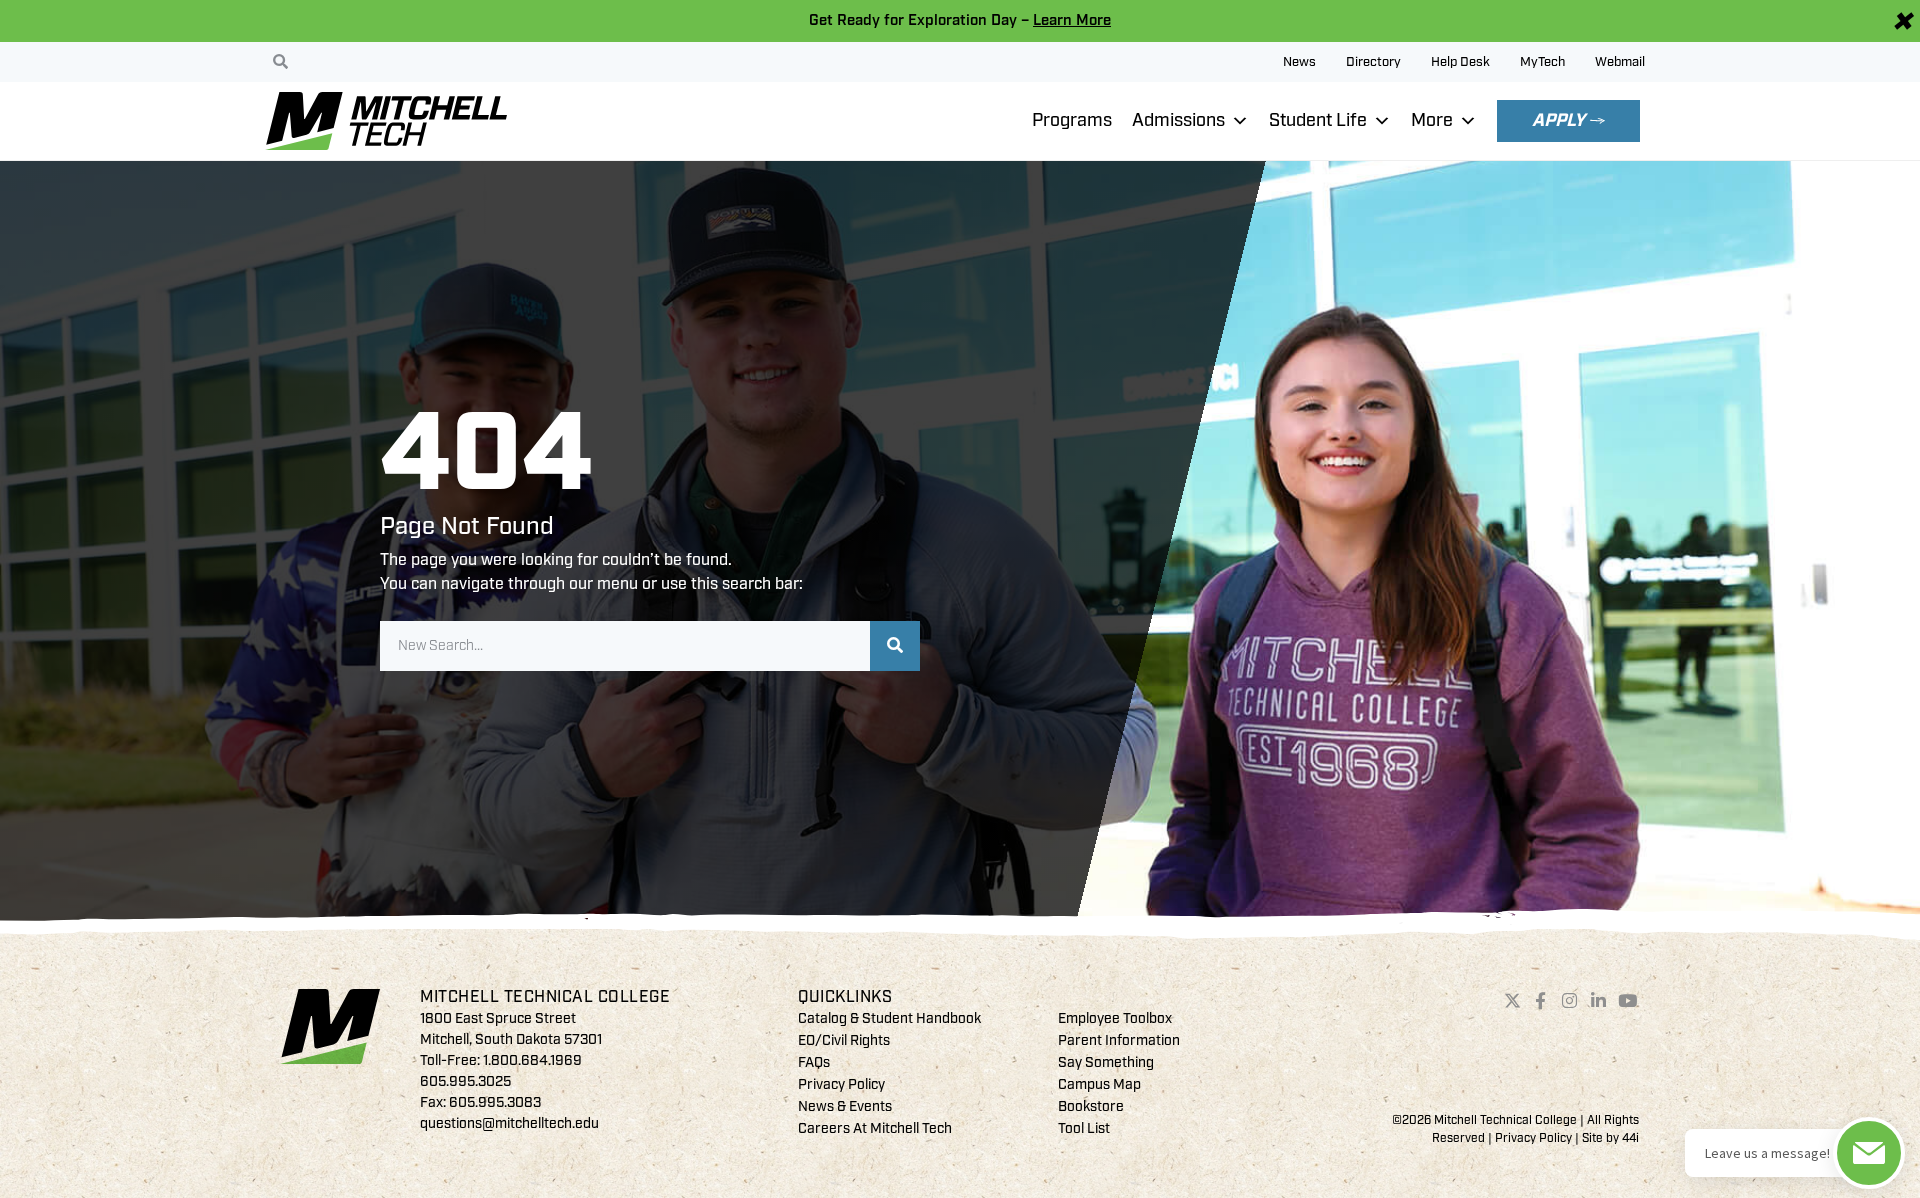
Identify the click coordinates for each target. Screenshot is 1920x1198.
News (1299, 62)
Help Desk (1460, 62)
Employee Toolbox (1115, 1018)
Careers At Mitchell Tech (875, 1128)
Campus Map (1099, 1084)
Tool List (1084, 1128)
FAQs (814, 1062)
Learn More (1072, 20)
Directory (1373, 62)
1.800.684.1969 (532, 1060)
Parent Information (1119, 1040)
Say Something (1106, 1062)
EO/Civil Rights (844, 1040)
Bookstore (1091, 1106)
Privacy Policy (841, 1084)
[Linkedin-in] (1599, 1001)
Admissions (1178, 120)
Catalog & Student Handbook (889, 1018)
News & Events (845, 1106)
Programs (1072, 120)
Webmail (1620, 62)
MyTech (1542, 62)
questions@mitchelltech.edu (509, 1123)
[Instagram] (1570, 1001)
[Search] (895, 646)
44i (1630, 1138)
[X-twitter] (1512, 1001)
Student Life (1318, 120)
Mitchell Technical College (545, 997)
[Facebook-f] (1541, 1001)
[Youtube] (1627, 1001)
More (1432, 120)
